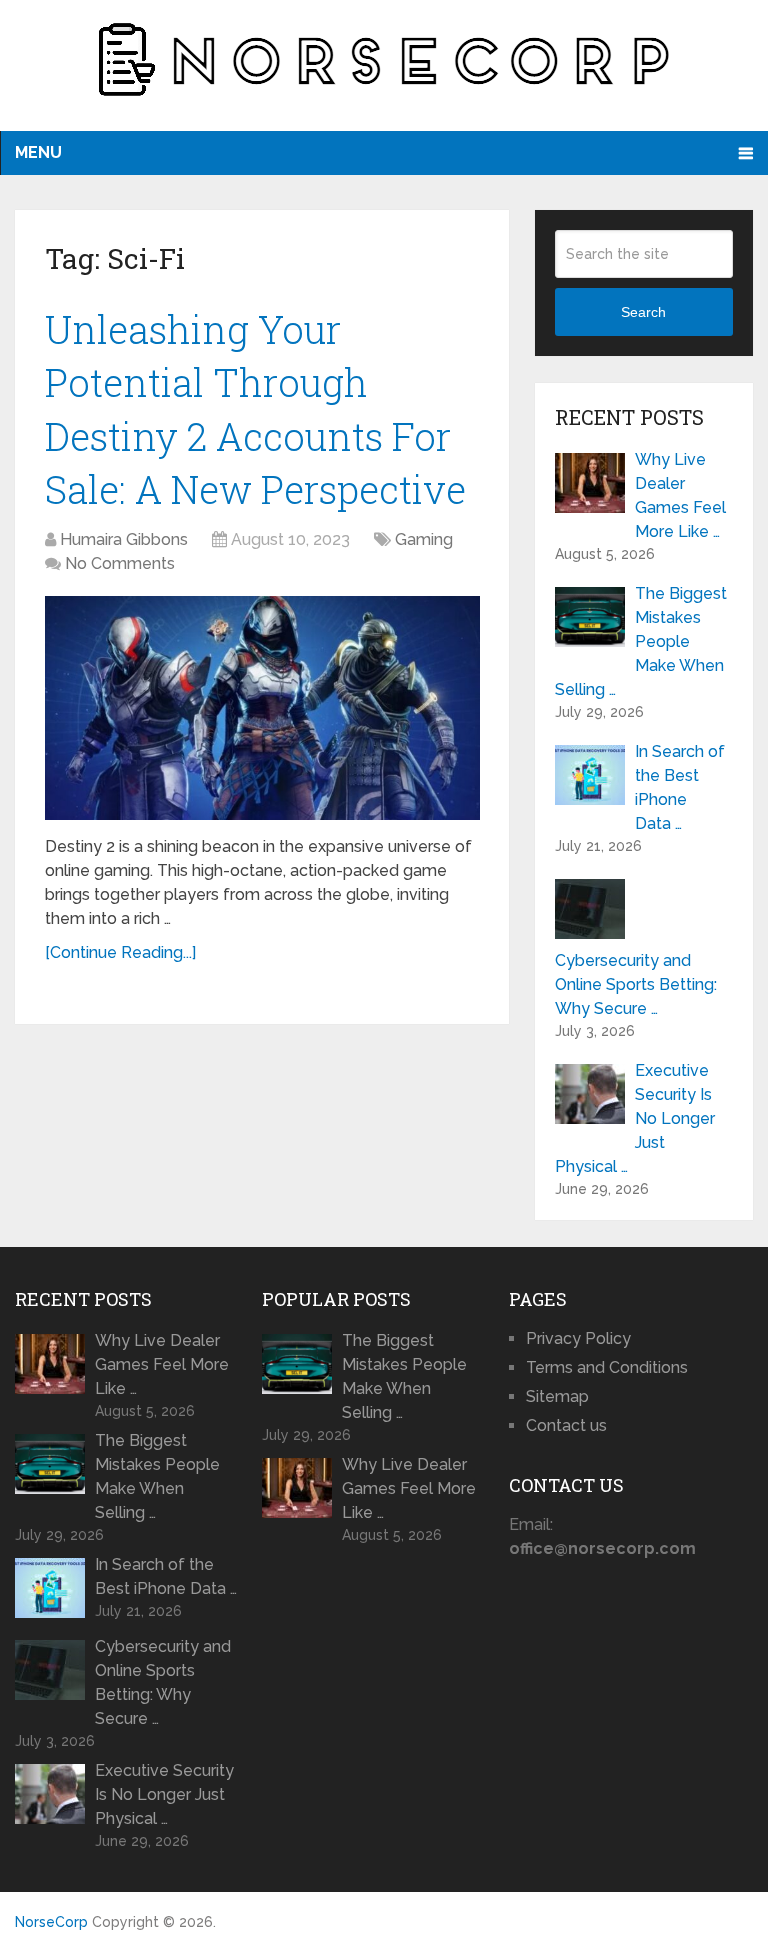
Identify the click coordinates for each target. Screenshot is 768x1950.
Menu (38, 152)
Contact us (566, 1425)
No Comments (120, 563)
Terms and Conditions (607, 1367)
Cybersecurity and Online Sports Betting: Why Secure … (636, 984)
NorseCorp (51, 1922)
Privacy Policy (578, 1338)
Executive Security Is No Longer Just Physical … (635, 1118)
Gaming (424, 539)
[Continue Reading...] (120, 952)
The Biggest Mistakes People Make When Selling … (641, 641)
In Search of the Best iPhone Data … (680, 787)
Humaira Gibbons (124, 539)
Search (643, 312)
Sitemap (557, 1396)
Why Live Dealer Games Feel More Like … (680, 495)
